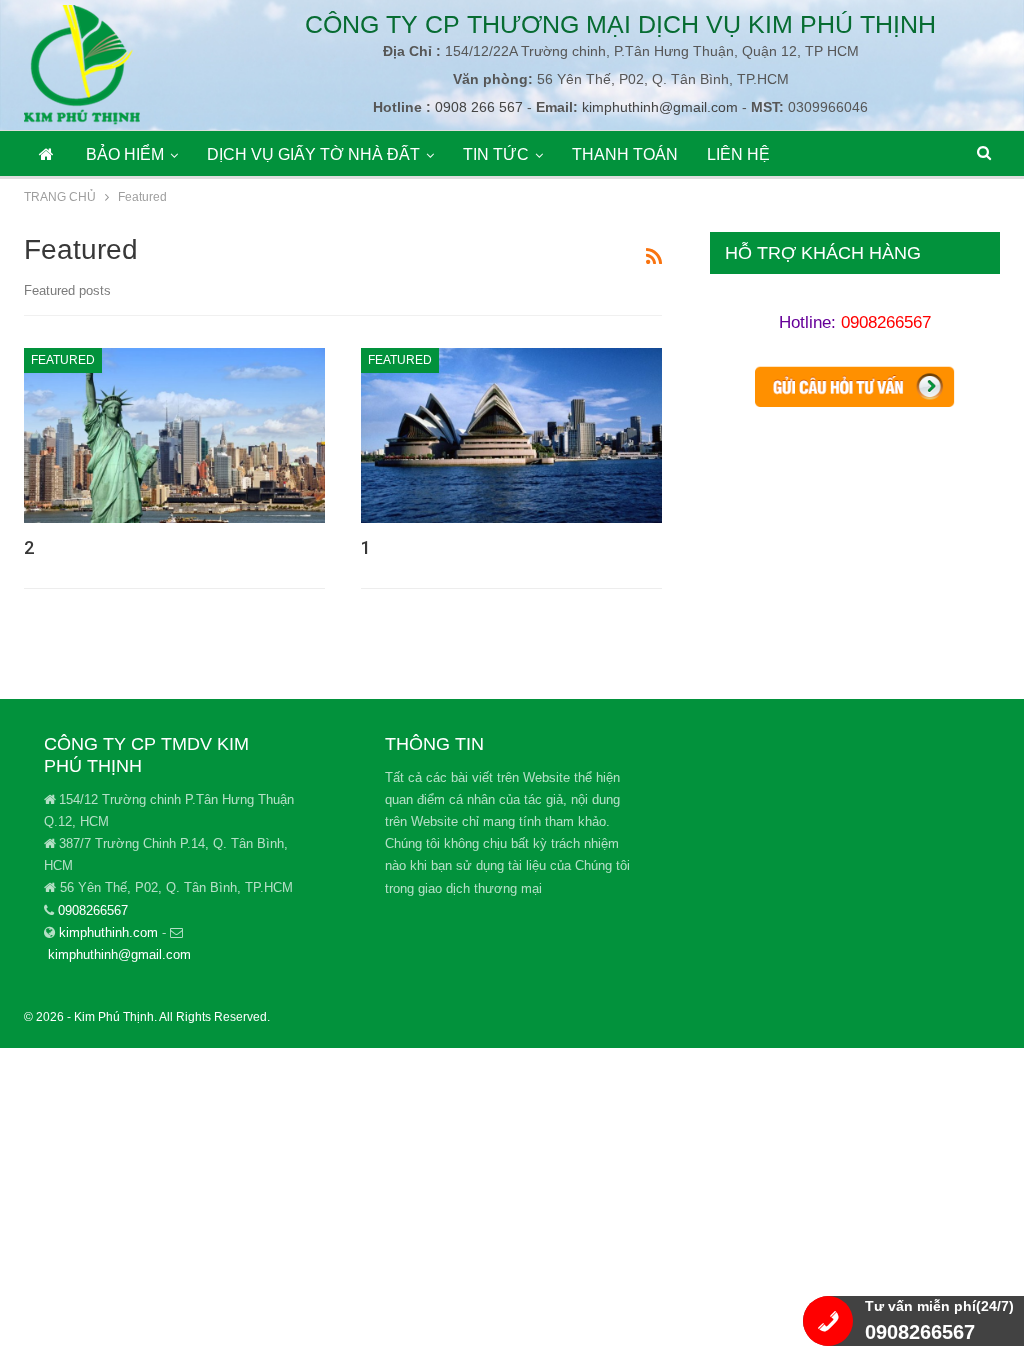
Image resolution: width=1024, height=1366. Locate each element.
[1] (511, 435)
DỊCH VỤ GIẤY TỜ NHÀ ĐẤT (313, 154)
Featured (63, 360)
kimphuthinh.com (108, 932)
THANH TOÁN (625, 154)
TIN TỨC (496, 154)
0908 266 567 (477, 107)
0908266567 (886, 322)
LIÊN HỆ (738, 154)
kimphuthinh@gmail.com (660, 107)
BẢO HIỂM (125, 154)
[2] (174, 435)
